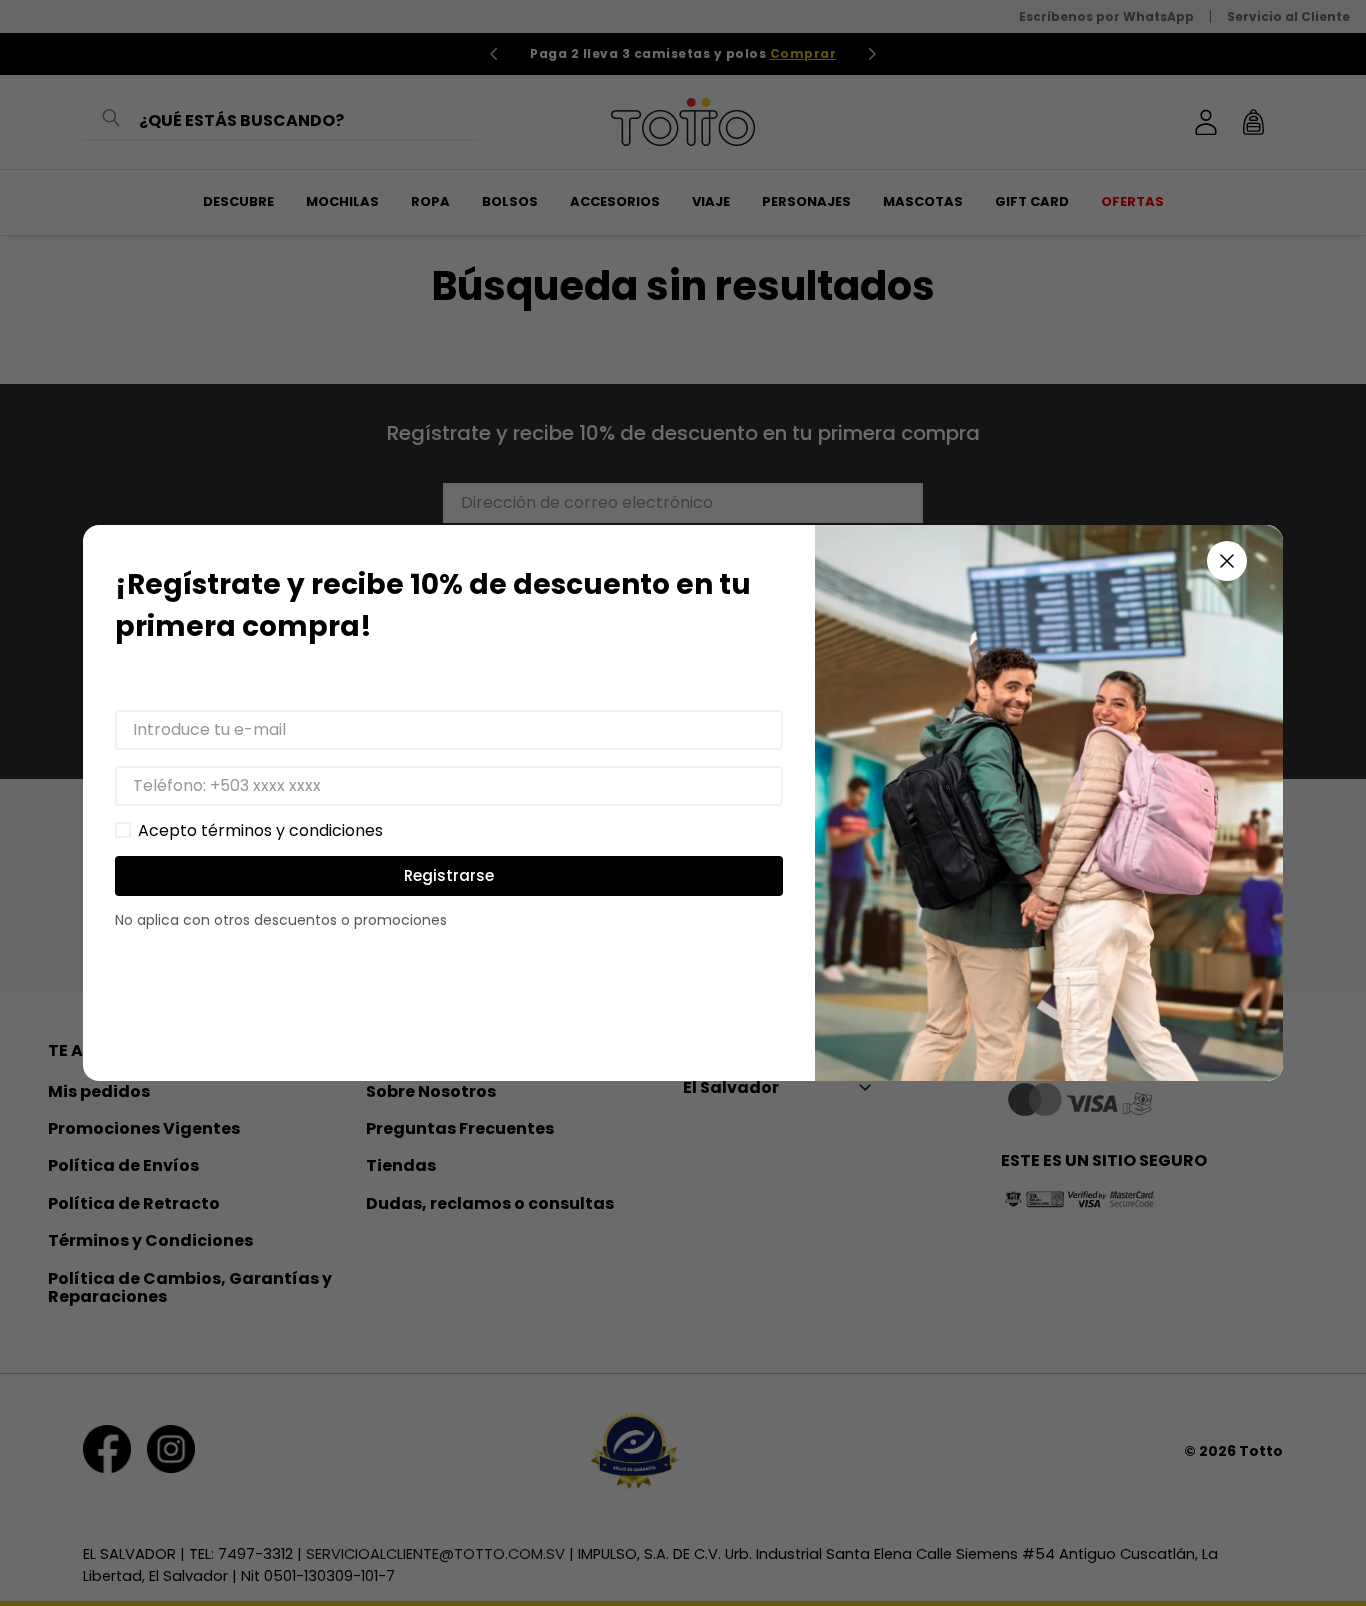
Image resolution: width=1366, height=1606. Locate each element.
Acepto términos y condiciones (260, 831)
